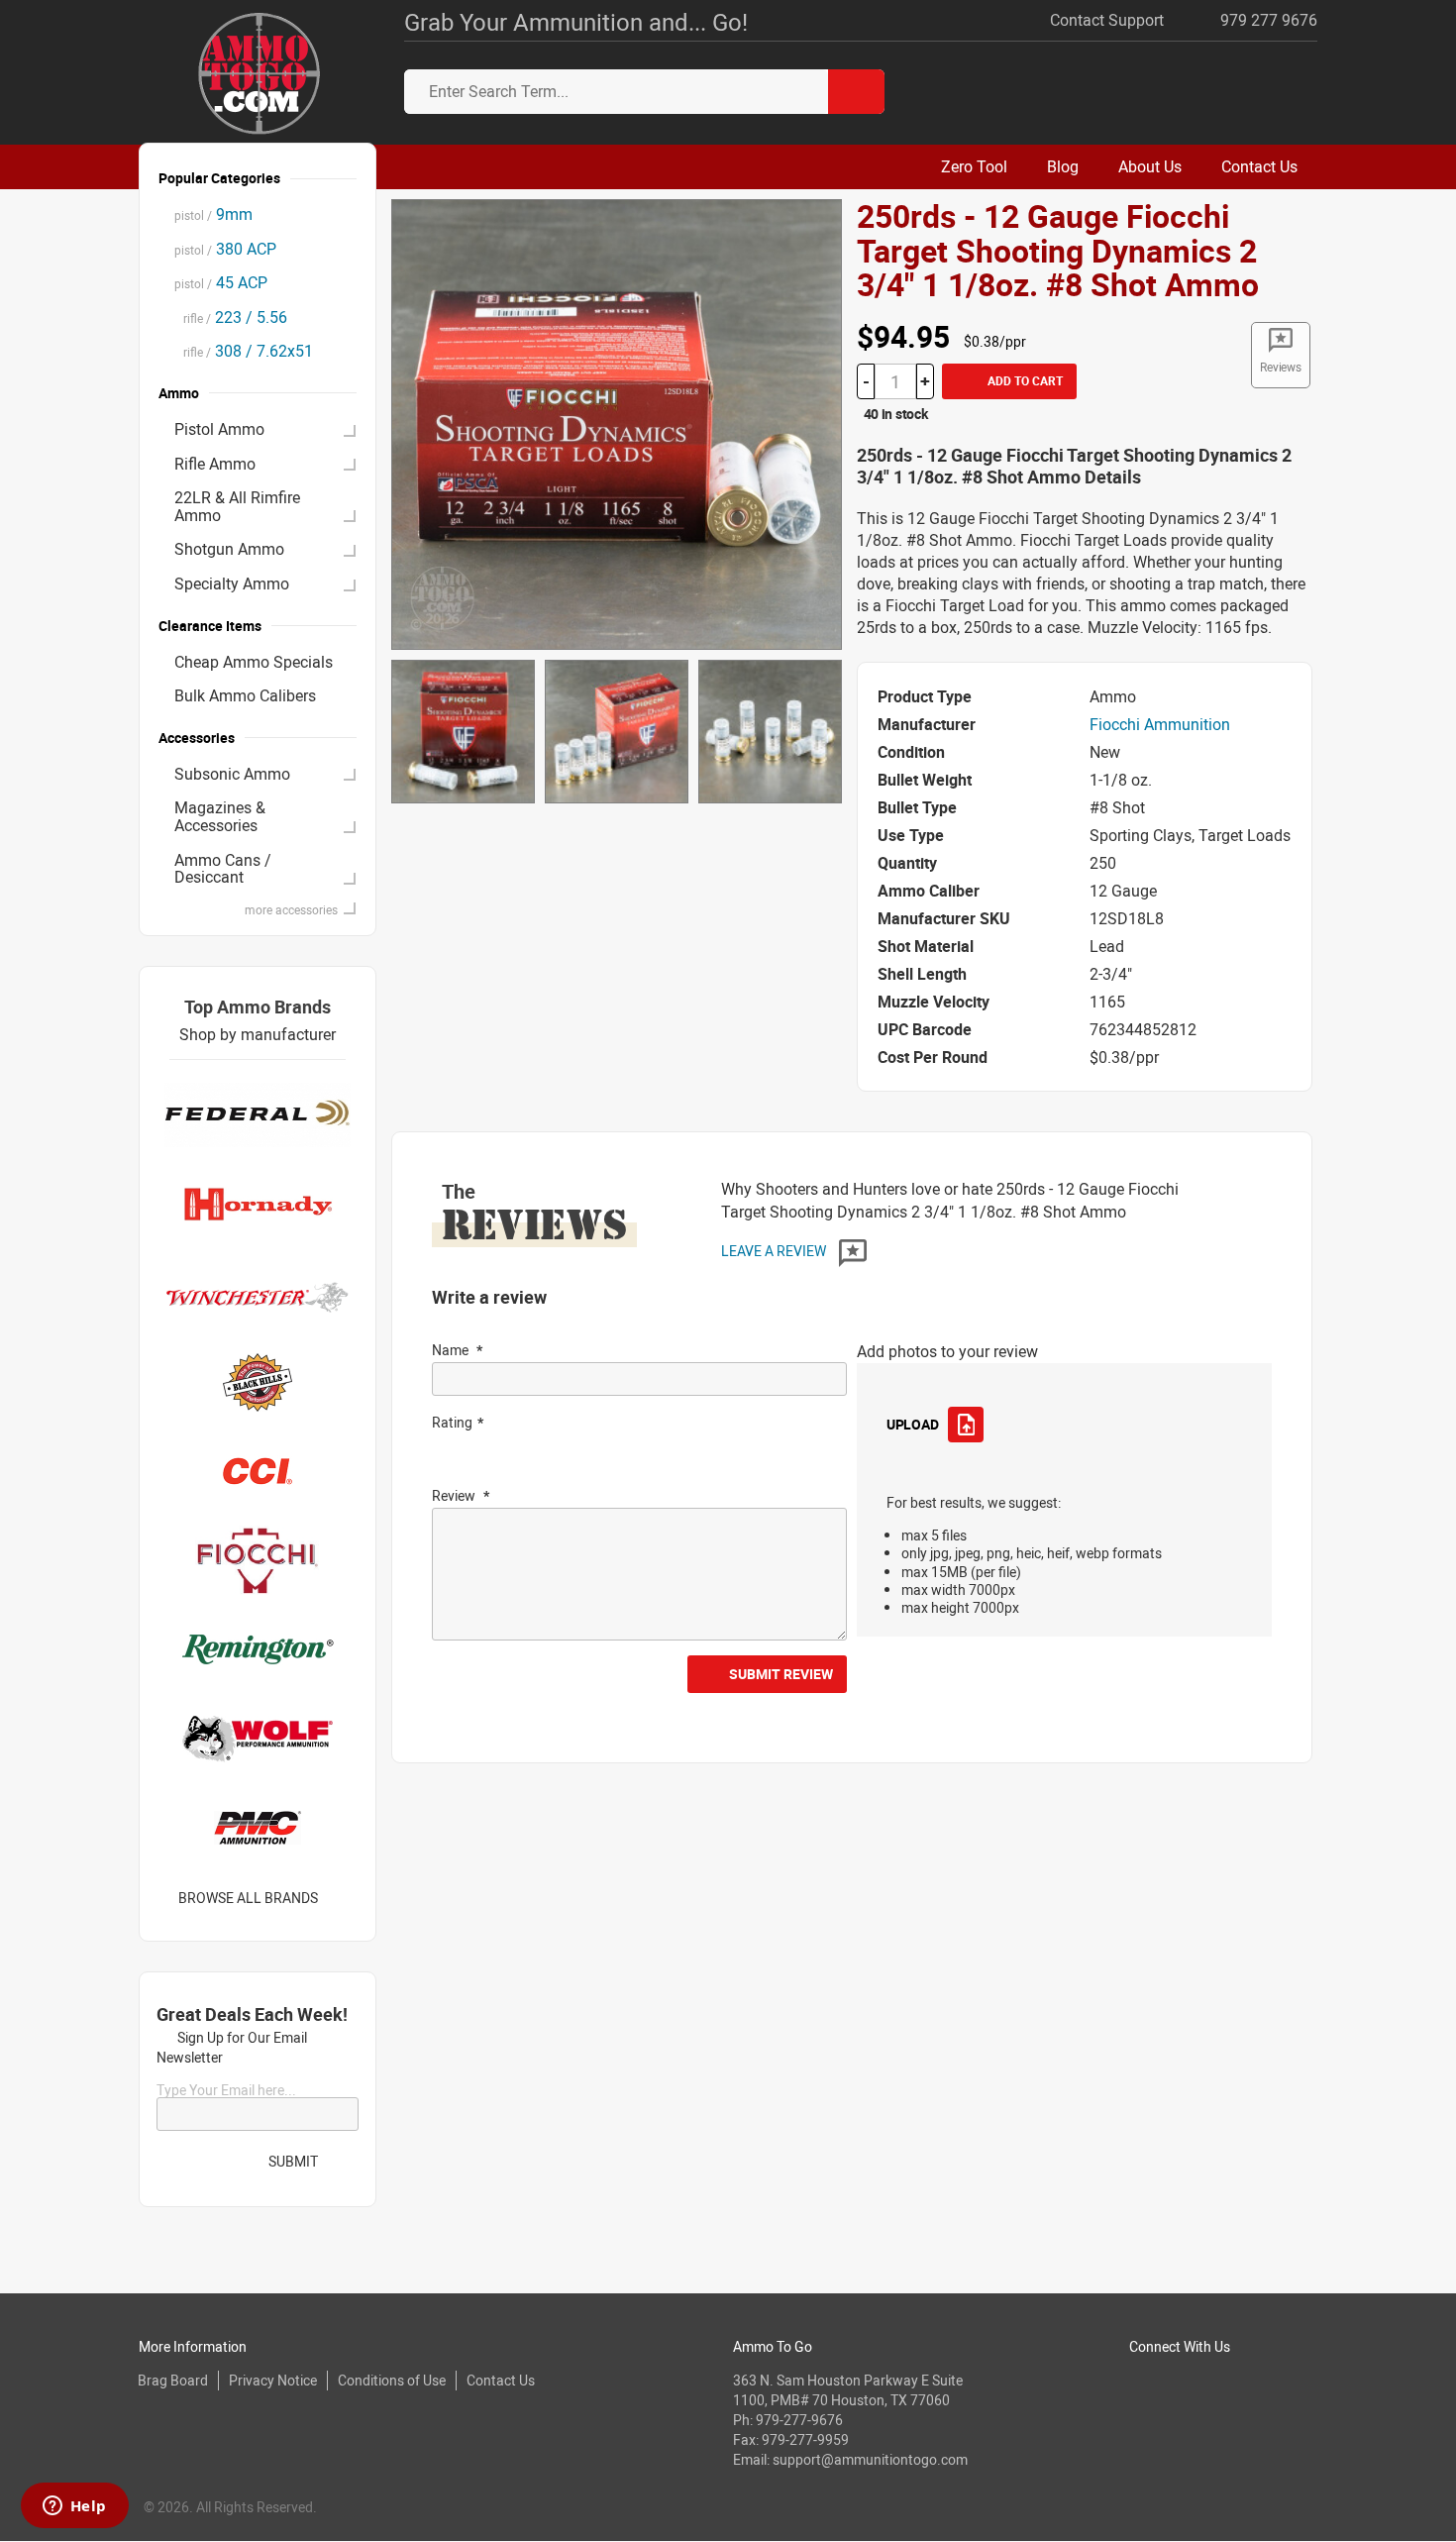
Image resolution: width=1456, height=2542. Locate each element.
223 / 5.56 (231, 317)
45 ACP (221, 282)
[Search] (856, 92)
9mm (213, 214)
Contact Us (501, 2380)
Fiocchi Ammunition (1160, 724)
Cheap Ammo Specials (254, 662)
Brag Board (173, 2380)
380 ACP (225, 249)
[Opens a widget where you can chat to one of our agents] (74, 2507)
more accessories (291, 909)
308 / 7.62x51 (244, 351)
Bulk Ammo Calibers (245, 695)
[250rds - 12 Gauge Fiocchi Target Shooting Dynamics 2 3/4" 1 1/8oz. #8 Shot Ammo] (617, 423)
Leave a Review (775, 1251)
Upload (912, 1424)
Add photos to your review (947, 1351)
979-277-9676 (799, 2420)
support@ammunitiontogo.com (870, 2459)
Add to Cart (1024, 380)
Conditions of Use (392, 2380)
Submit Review (781, 1674)
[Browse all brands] (343, 1898)
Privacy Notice (273, 2380)
